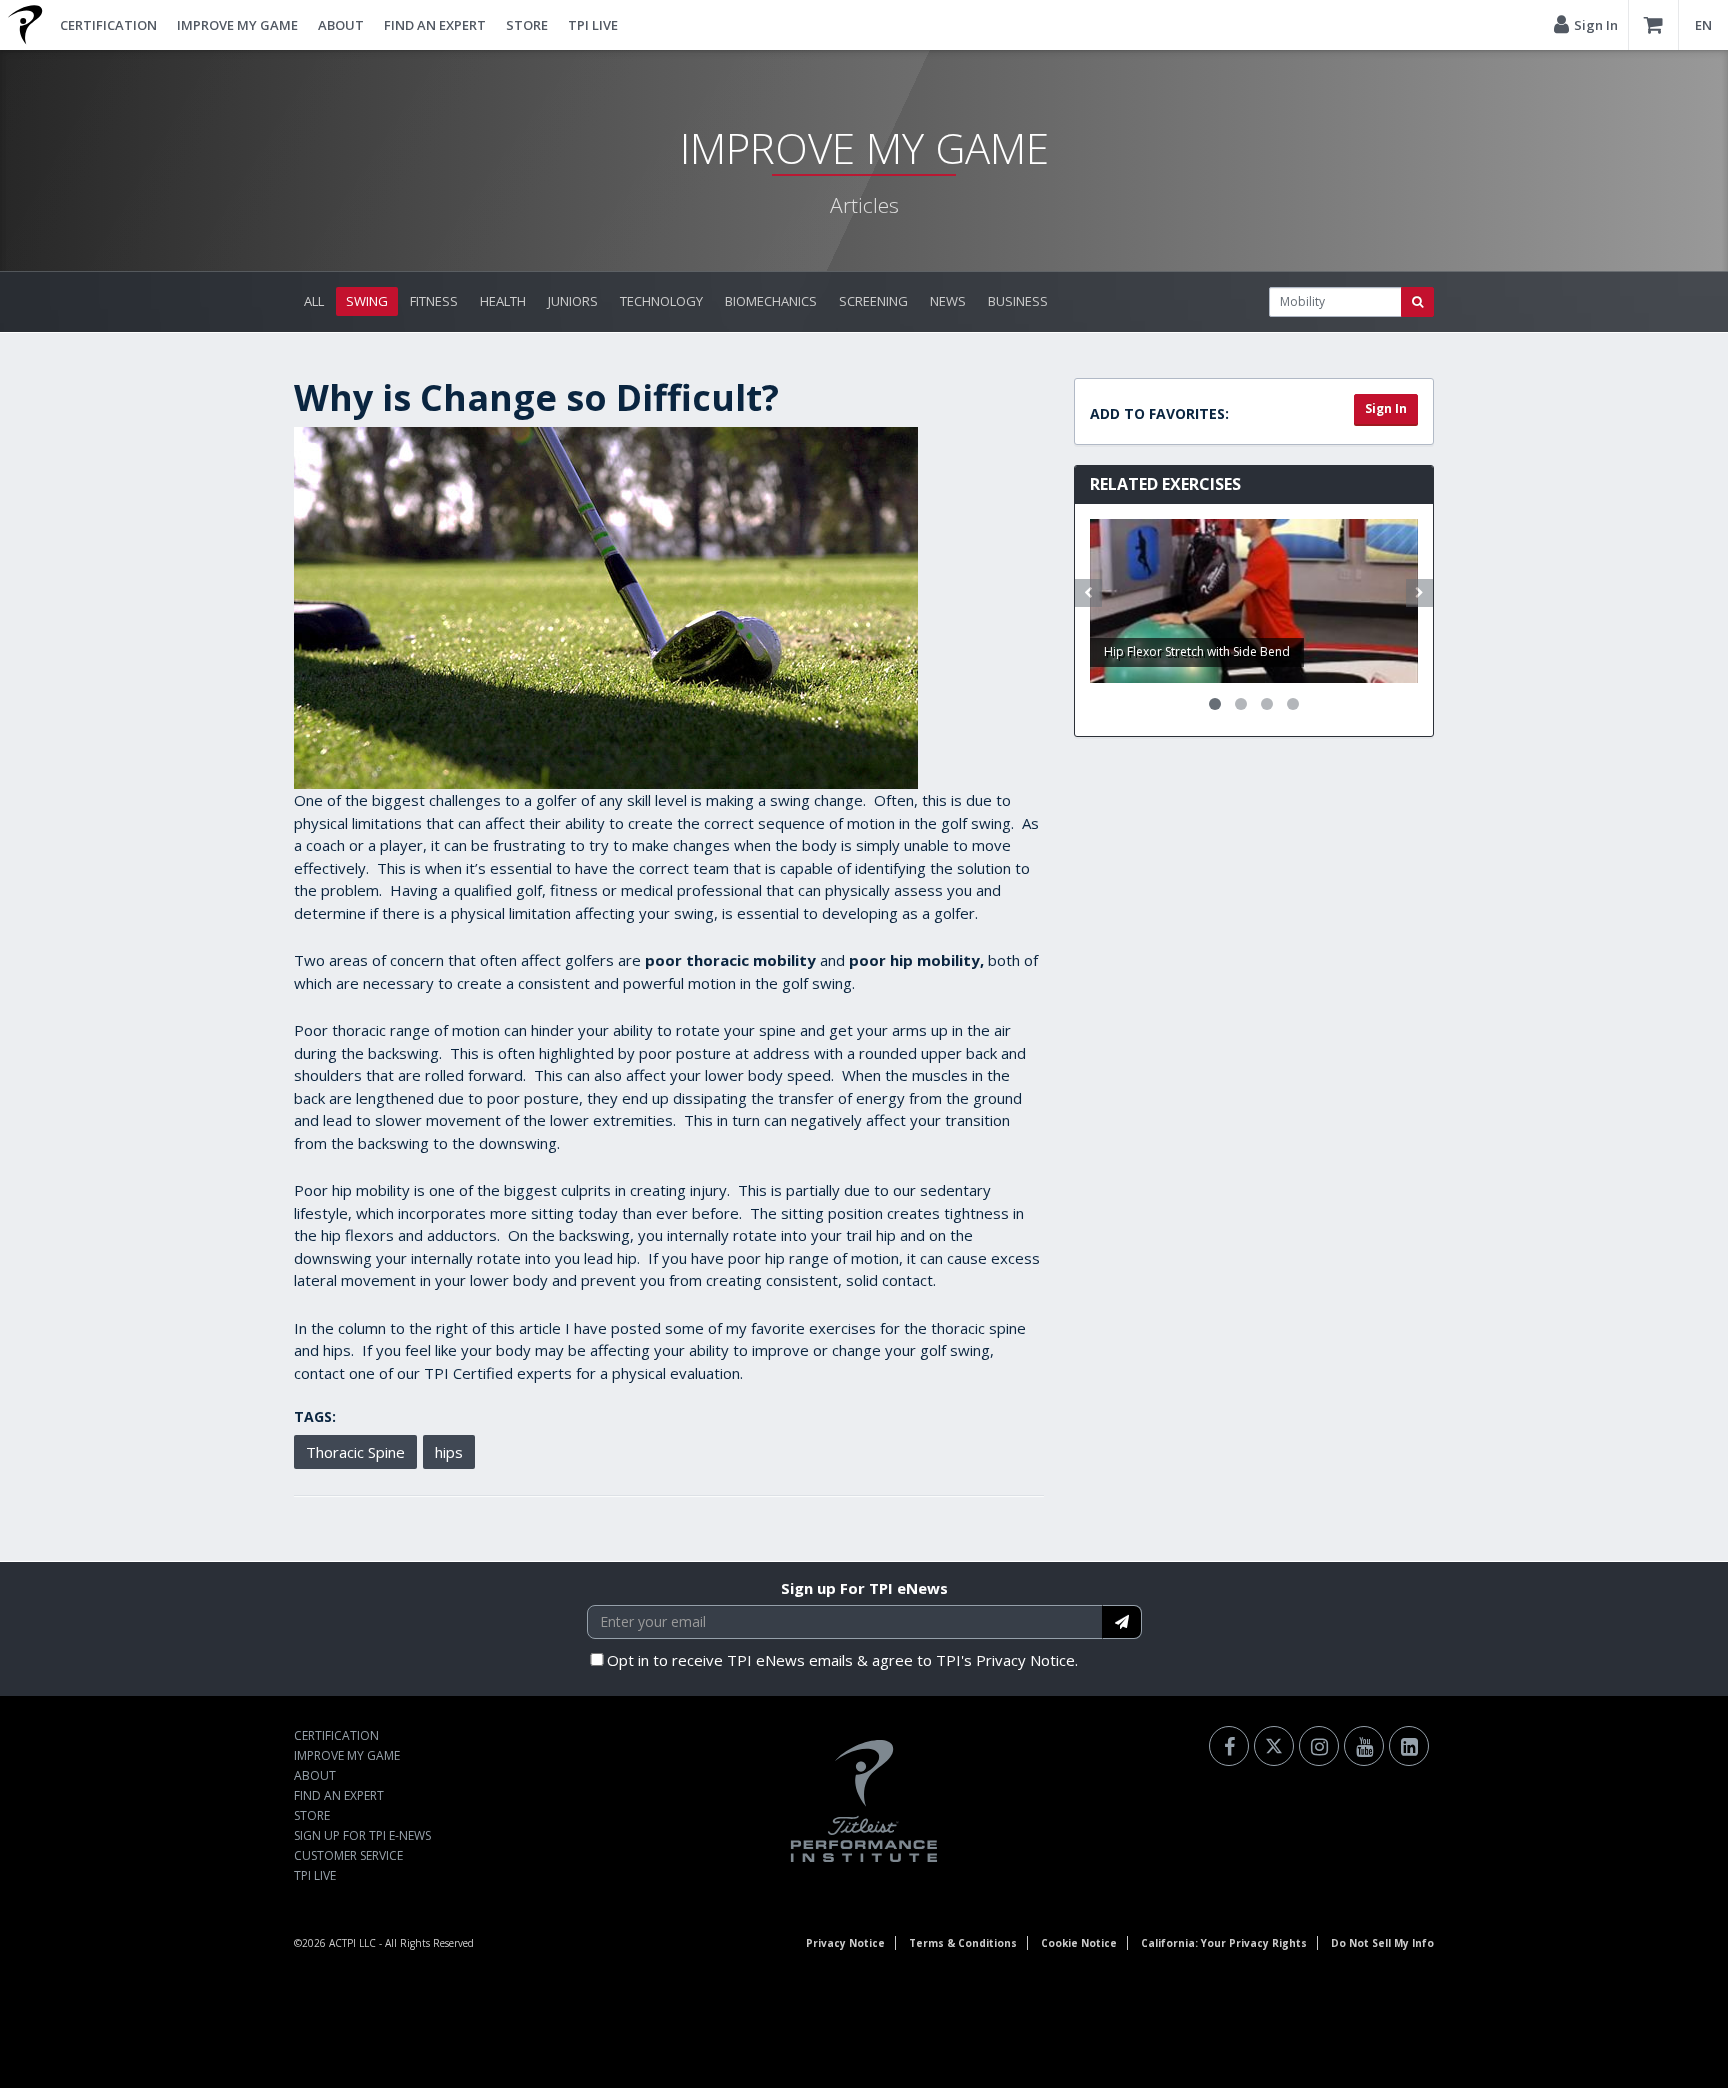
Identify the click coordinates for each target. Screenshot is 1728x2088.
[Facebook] (1229, 1746)
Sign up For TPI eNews (864, 1588)
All (314, 301)
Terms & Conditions (963, 1943)
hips (449, 1452)
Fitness (434, 301)
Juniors (573, 301)
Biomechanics (771, 301)
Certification (108, 25)
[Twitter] (1274, 1746)
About (341, 25)
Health (503, 301)
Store (527, 25)
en (1703, 25)
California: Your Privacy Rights (1224, 1943)
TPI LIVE (593, 25)
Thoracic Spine (355, 1452)
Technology (661, 301)
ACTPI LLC (352, 1943)
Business (1018, 301)
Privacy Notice (845, 1943)
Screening (873, 301)
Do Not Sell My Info (1382, 1943)
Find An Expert (435, 25)
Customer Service (348, 1855)
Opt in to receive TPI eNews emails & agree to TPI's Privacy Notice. (842, 1660)
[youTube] (1364, 1746)
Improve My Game (237, 25)
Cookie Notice (1079, 1943)
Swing (367, 301)
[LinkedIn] (1409, 1746)
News (948, 301)
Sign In (1386, 408)
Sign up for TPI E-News (362, 1835)
